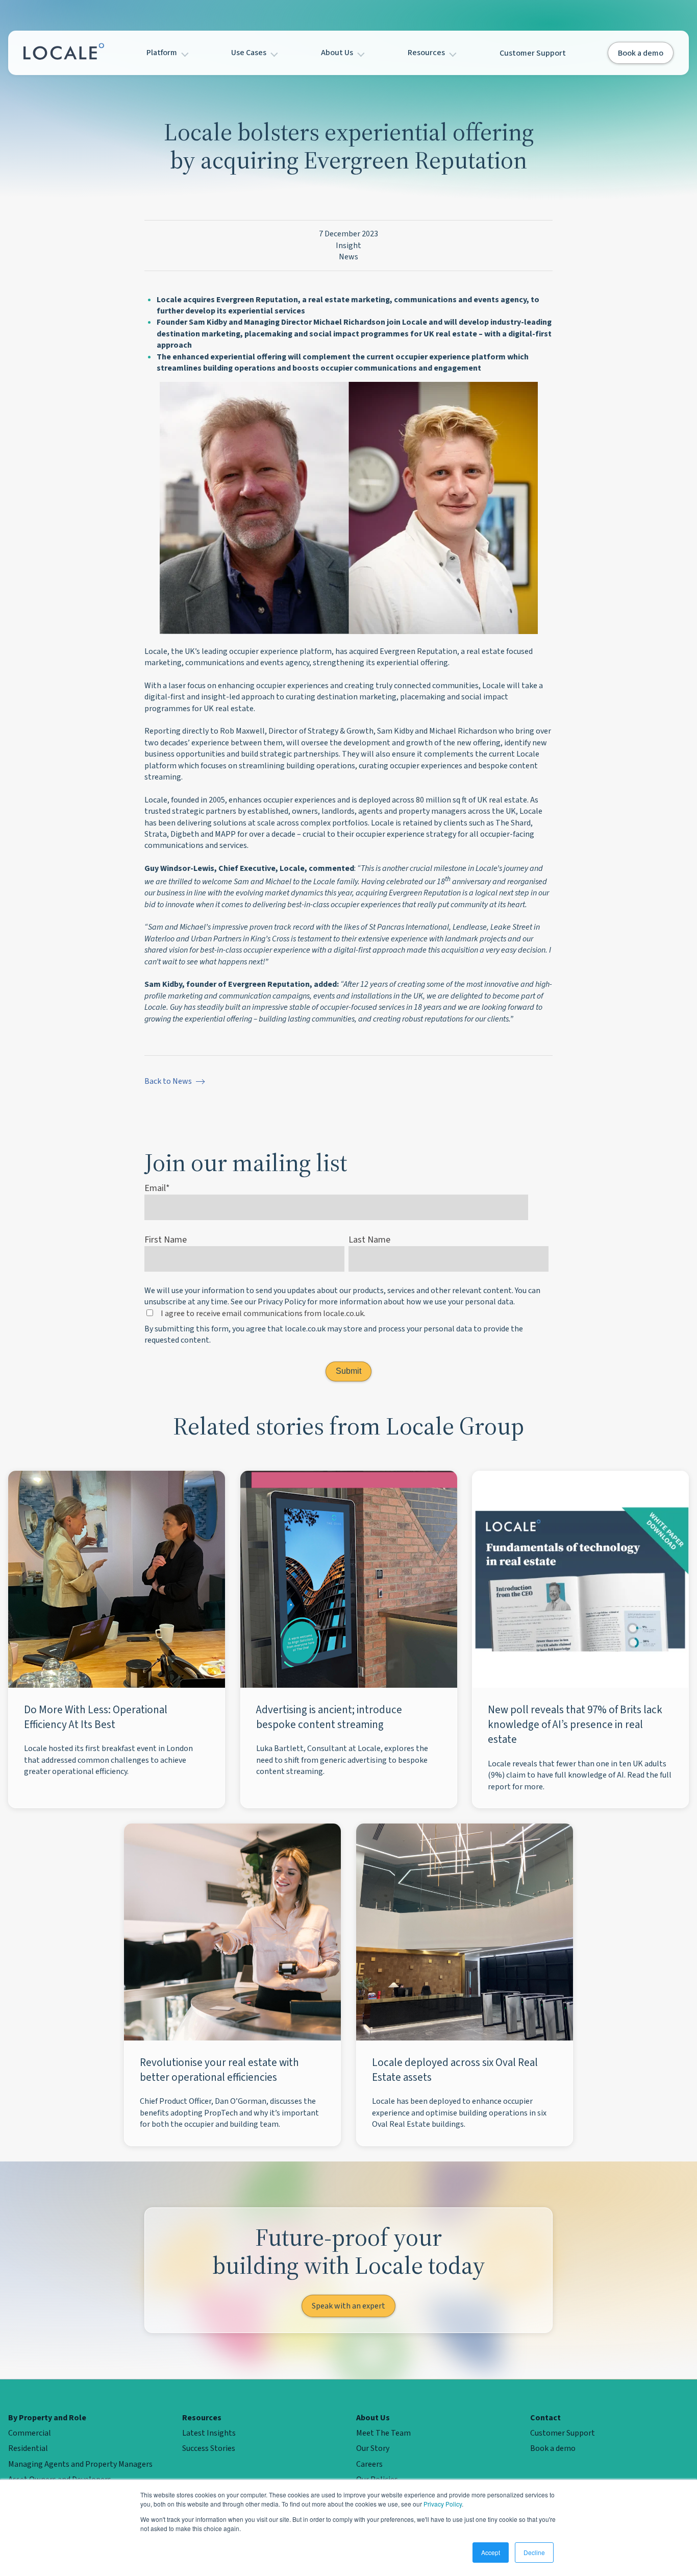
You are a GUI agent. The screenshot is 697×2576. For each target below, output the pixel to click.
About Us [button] (338, 53)
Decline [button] (534, 2552)
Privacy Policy (443, 2504)
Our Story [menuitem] (373, 2448)
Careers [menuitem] (369, 2464)
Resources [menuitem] (202, 2418)
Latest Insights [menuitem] (209, 2433)
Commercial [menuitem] (30, 2433)
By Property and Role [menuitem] (47, 2418)
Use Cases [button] (250, 53)
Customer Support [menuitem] (563, 2433)
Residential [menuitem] (28, 2448)
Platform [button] (163, 53)
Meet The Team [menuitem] (383, 2433)
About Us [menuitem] (373, 2418)
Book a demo (641, 53)
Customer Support (533, 53)
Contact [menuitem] (545, 2418)
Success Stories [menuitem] (209, 2448)
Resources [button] (427, 53)
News (348, 257)
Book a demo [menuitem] (553, 2448)
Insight (348, 246)
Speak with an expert (348, 2306)
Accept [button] (491, 2552)
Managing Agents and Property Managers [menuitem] (80, 2464)
